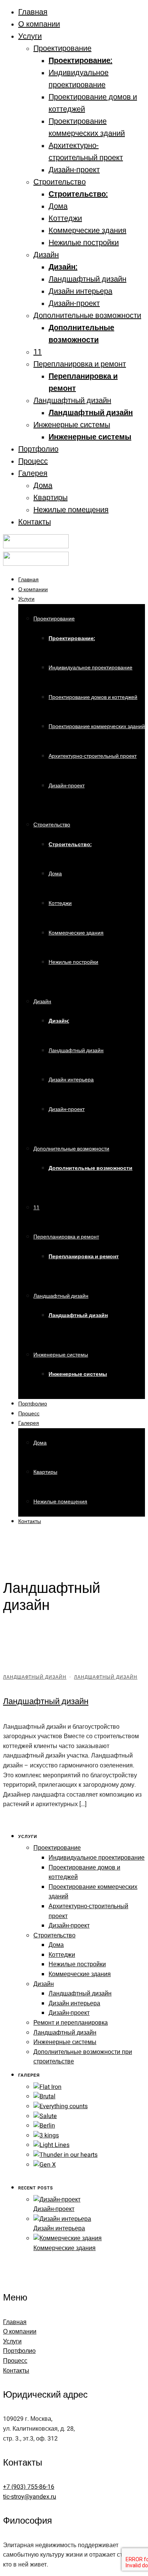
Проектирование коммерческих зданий (97, 726)
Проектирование (62, 48)
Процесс (33, 461)
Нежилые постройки (84, 243)
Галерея (33, 473)
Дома (58, 206)
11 (38, 352)
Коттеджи (65, 218)
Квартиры (50, 498)
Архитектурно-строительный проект (93, 756)
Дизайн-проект (74, 170)
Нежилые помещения (71, 510)
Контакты (35, 522)
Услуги (30, 36)
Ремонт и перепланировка (71, 2023)
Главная (33, 12)
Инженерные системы (72, 425)
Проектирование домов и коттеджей (93, 697)
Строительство (60, 182)
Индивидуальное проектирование (91, 668)
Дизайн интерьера (80, 291)
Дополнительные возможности (87, 316)
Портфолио (38, 449)
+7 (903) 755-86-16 (29, 2487)
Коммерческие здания (87, 231)
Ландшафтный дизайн (87, 279)
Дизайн (46, 255)
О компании (39, 24)
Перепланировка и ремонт (80, 364)
